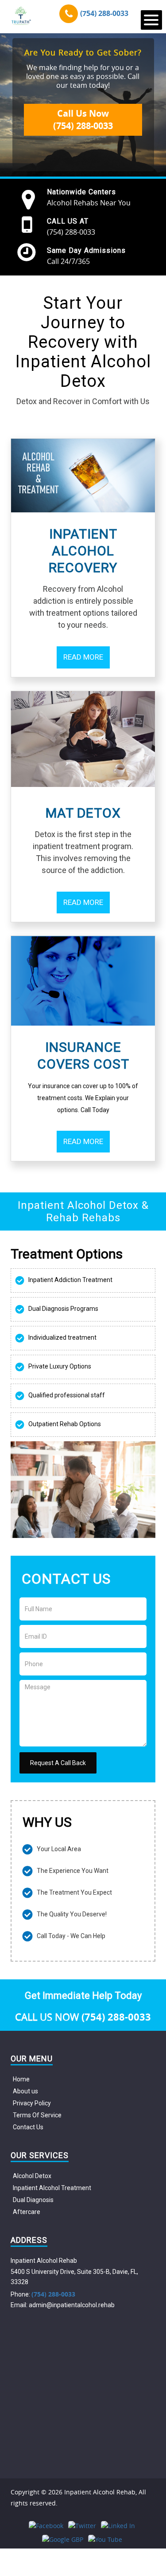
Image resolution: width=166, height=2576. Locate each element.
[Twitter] (82, 2526)
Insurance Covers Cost (83, 1056)
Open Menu (151, 20)
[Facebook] (46, 2526)
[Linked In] (118, 2526)
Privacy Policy (32, 2103)
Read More (83, 657)
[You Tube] (105, 2539)
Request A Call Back (58, 1763)
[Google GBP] (63, 2539)
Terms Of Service (37, 2115)
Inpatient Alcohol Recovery (83, 551)
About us (25, 2091)
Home (21, 2079)
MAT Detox (83, 813)
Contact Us (28, 2127)
